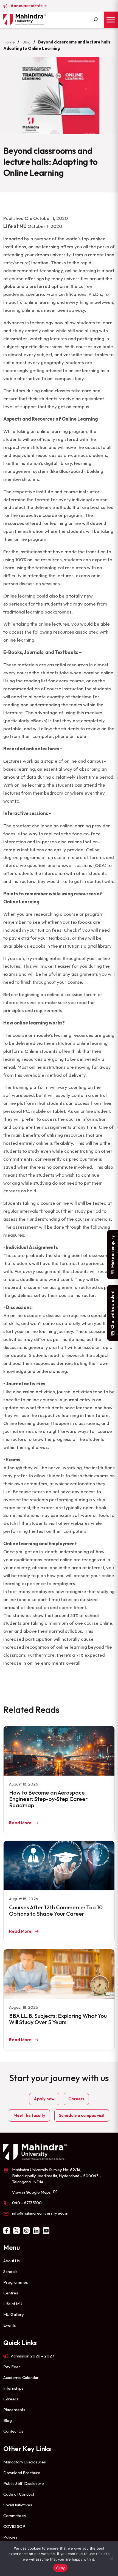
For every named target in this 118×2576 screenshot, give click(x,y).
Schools (10, 2271)
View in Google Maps (31, 2192)
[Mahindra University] (24, 20)
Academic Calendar (21, 2377)
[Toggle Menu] (111, 20)
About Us (12, 2261)
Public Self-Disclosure (24, 2483)
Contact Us (13, 2431)
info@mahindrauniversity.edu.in (40, 2213)
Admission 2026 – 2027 (33, 2356)
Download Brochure (22, 2473)
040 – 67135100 (27, 2203)
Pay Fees (12, 2367)
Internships (13, 2388)
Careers (76, 2099)
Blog (26, 42)
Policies (10, 2537)
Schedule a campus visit (82, 2115)
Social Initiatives (18, 2505)
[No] (111, 2559)
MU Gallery (14, 2314)
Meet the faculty (29, 2115)
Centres (11, 2293)
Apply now (44, 2099)
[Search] (96, 20)
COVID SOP (14, 2526)
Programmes (16, 2282)
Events (10, 2325)
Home (9, 42)
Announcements (27, 6)
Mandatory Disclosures (25, 2462)
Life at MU (13, 2304)
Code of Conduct (19, 2494)
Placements (14, 2410)
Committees (15, 2516)
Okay (60, 2568)
